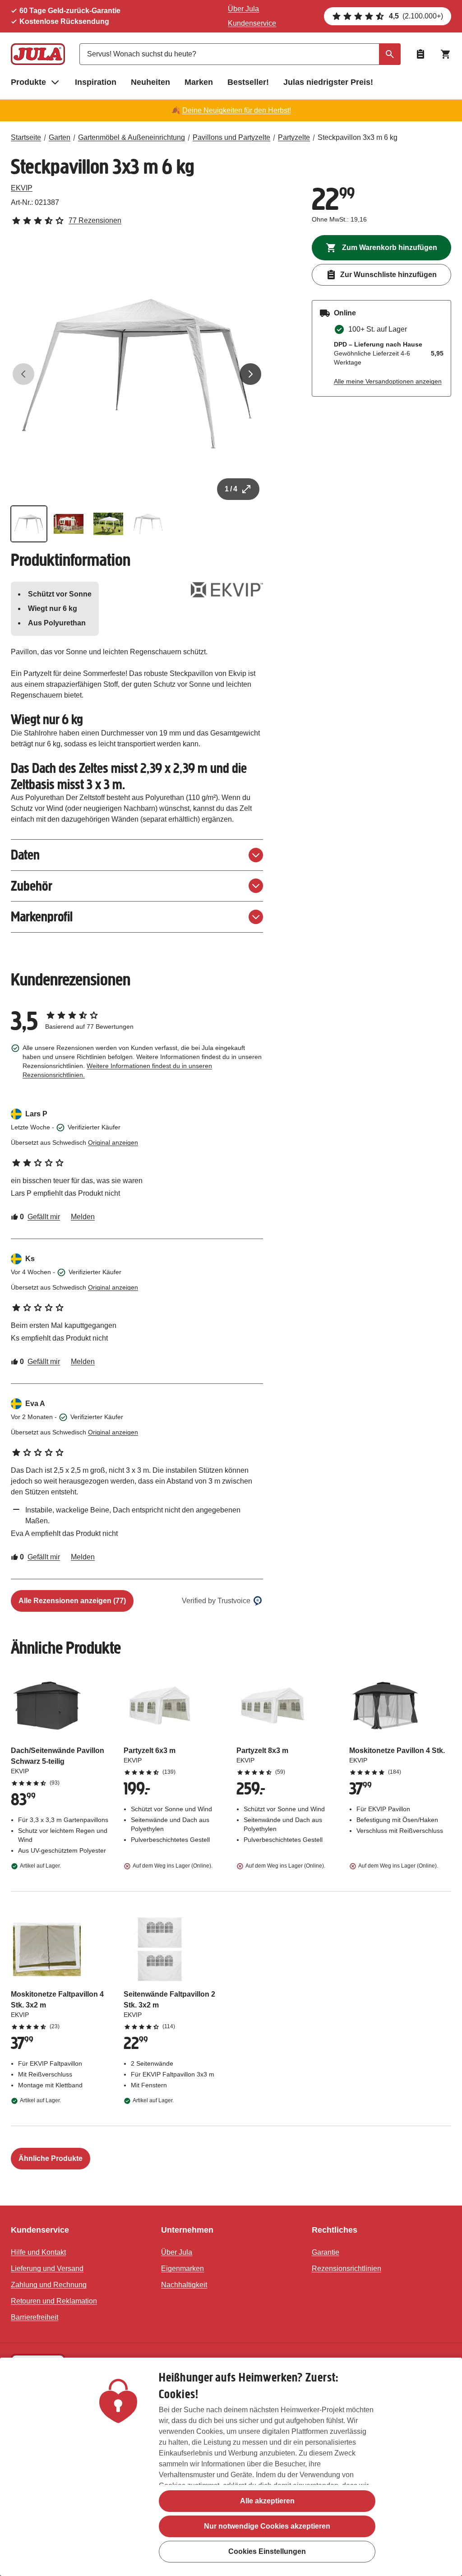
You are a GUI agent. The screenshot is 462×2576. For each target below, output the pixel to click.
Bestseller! (248, 82)
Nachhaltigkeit (184, 2285)
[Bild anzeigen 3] (108, 524)
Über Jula (243, 9)
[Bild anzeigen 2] (69, 524)
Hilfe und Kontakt (38, 2252)
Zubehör (32, 886)
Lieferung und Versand (47, 2268)
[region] (231, 2467)
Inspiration (96, 82)
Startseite (26, 137)
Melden (83, 1217)
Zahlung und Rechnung (49, 2285)
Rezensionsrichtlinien (346, 2268)
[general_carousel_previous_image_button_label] (23, 374)
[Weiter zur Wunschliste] (420, 54)
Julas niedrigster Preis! (328, 82)
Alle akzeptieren (267, 2501)
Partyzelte (294, 137)
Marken (199, 82)
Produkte (28, 82)
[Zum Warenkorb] (446, 54)
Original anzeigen (113, 1142)
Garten (60, 137)
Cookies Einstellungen (267, 2551)
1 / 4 (231, 489)
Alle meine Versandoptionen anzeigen (388, 381)
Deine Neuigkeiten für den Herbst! (237, 110)
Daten (25, 855)
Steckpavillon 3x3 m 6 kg (358, 137)
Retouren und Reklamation (54, 2301)
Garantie (326, 2252)
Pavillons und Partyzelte (231, 137)
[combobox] (240, 54)
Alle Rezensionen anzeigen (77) (72, 1601)
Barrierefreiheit (35, 2317)
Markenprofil (42, 917)
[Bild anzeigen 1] (29, 524)
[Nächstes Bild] (250, 374)
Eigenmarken (182, 2268)
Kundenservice (252, 23)
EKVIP (22, 188)
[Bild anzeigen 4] (148, 524)
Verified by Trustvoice (216, 1601)
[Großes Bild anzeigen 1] (137, 374)
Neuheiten (150, 82)
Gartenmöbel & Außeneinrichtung (132, 137)
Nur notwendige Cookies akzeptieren (267, 2526)
